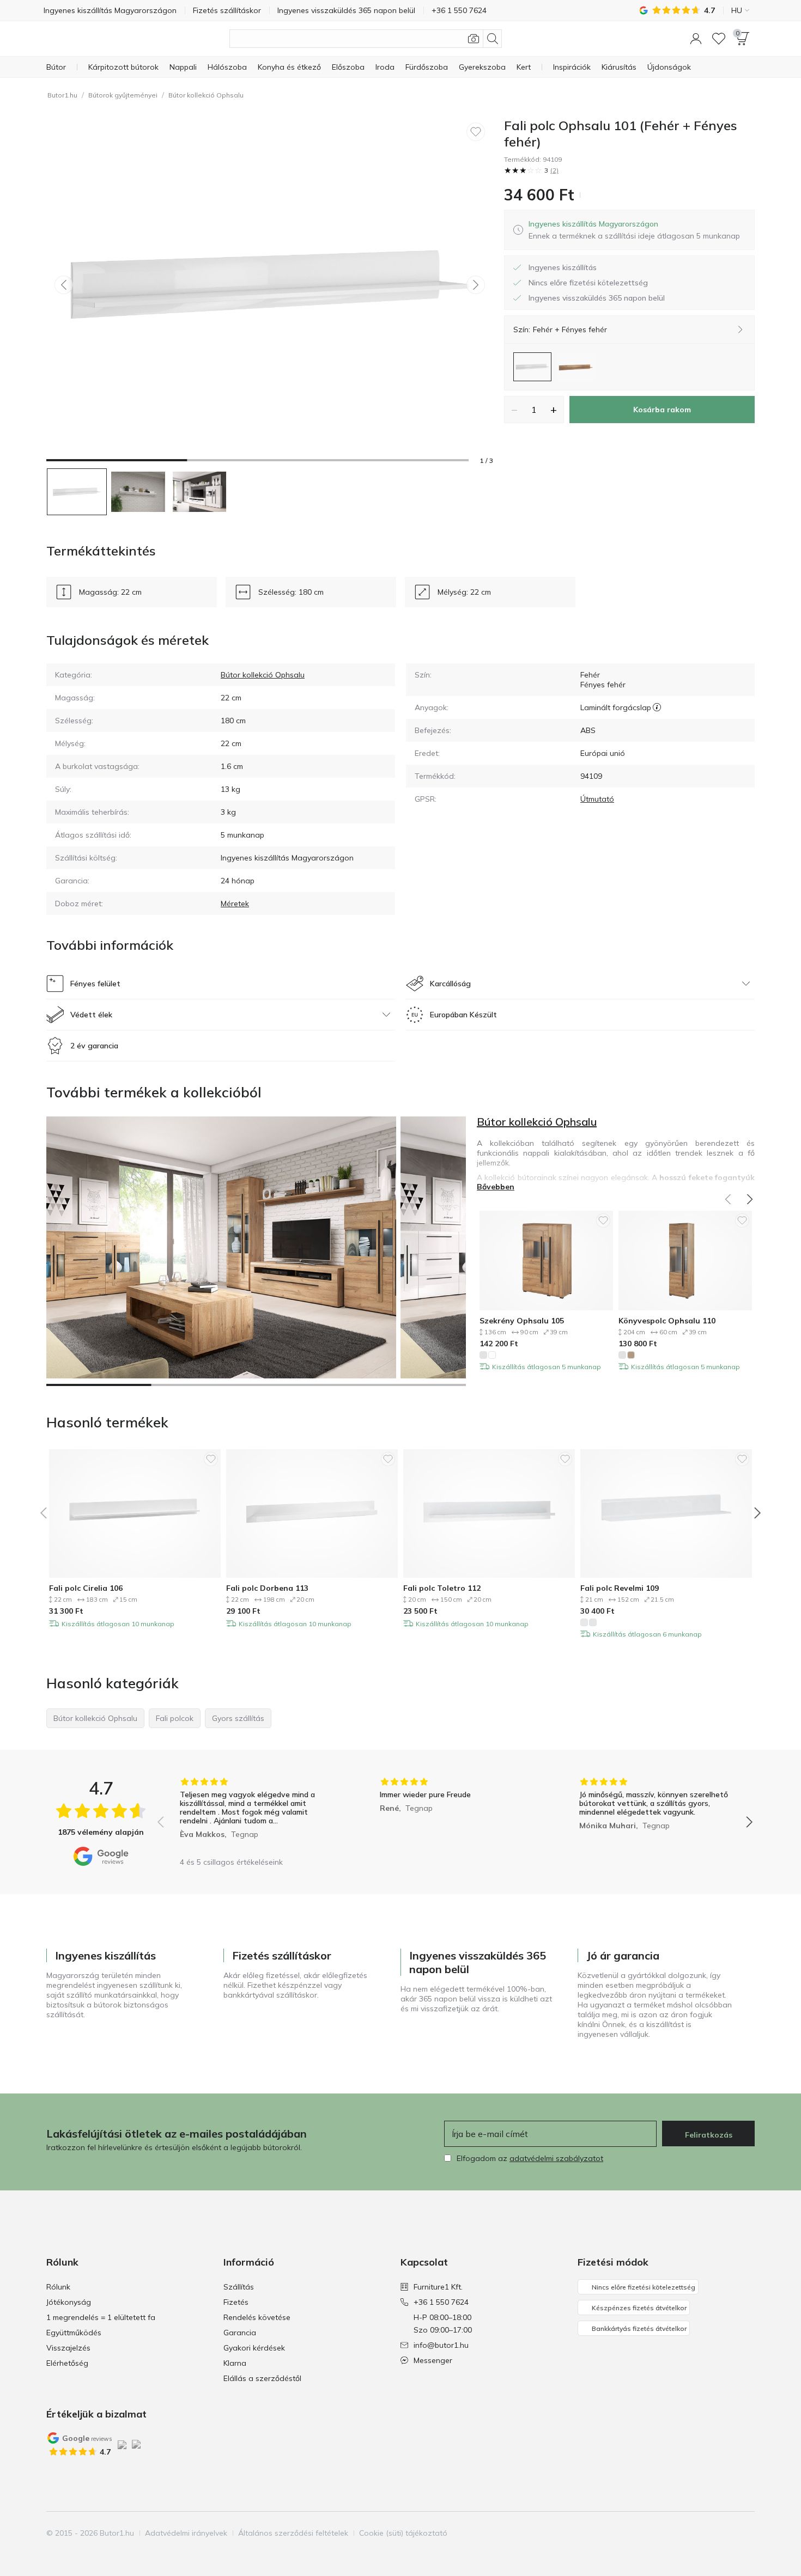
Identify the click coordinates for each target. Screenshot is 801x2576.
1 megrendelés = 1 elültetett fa (101, 2317)
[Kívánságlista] (719, 39)
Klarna (235, 2363)
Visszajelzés (68, 2348)
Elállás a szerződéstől (262, 2378)
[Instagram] (708, 2533)
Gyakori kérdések (254, 2348)
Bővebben (496, 1187)
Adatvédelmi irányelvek (186, 2533)
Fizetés (236, 2302)
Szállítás (239, 2287)
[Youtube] (727, 2533)
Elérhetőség (67, 2363)
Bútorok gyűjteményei (123, 95)
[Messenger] (745, 2533)
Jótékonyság (69, 2302)
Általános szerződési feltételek (293, 2533)
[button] (696, 39)
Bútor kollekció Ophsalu (206, 95)
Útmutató (597, 799)
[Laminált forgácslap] (657, 707)
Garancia (240, 2333)
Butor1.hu (62, 95)
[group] (255, 1814)
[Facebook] (690, 2533)
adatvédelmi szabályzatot (556, 2158)
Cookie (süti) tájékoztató (403, 2533)
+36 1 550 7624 (441, 2302)
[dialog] (634, 230)
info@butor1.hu (441, 2345)
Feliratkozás (709, 2135)
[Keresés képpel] (474, 39)
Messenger (433, 2360)
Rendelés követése (257, 2317)
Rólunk (58, 2287)
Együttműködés (74, 2333)
